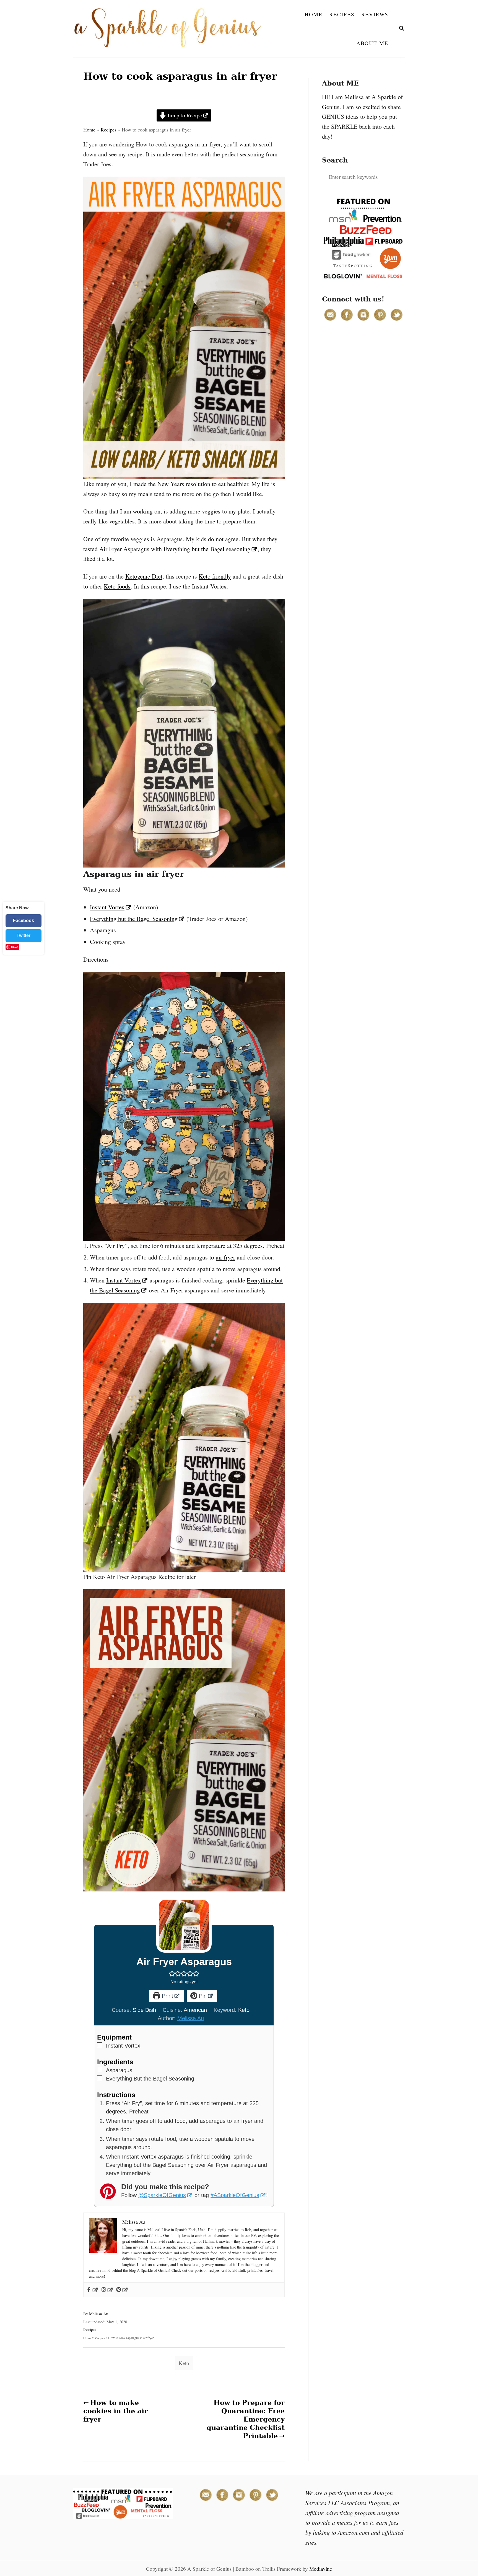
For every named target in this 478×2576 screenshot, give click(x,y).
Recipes (109, 130)
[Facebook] (92, 2290)
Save (15, 947)
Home (89, 130)
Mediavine (321, 2569)
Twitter (24, 935)
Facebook (24, 921)
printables (255, 2270)
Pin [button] (202, 1996)
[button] (172, 1973)
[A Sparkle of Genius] (171, 29)
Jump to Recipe (184, 115)
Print (167, 1996)
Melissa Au (191, 2018)
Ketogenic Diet (144, 576)
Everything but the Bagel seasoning (207, 549)
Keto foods (117, 586)
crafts (226, 2270)
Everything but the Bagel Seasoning (134, 919)
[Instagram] (107, 2290)
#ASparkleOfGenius (235, 2195)
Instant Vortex (107, 907)
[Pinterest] (122, 2290)
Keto (184, 2363)
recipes (214, 2270)
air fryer (225, 1257)
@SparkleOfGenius (162, 2195)
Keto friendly (215, 576)
